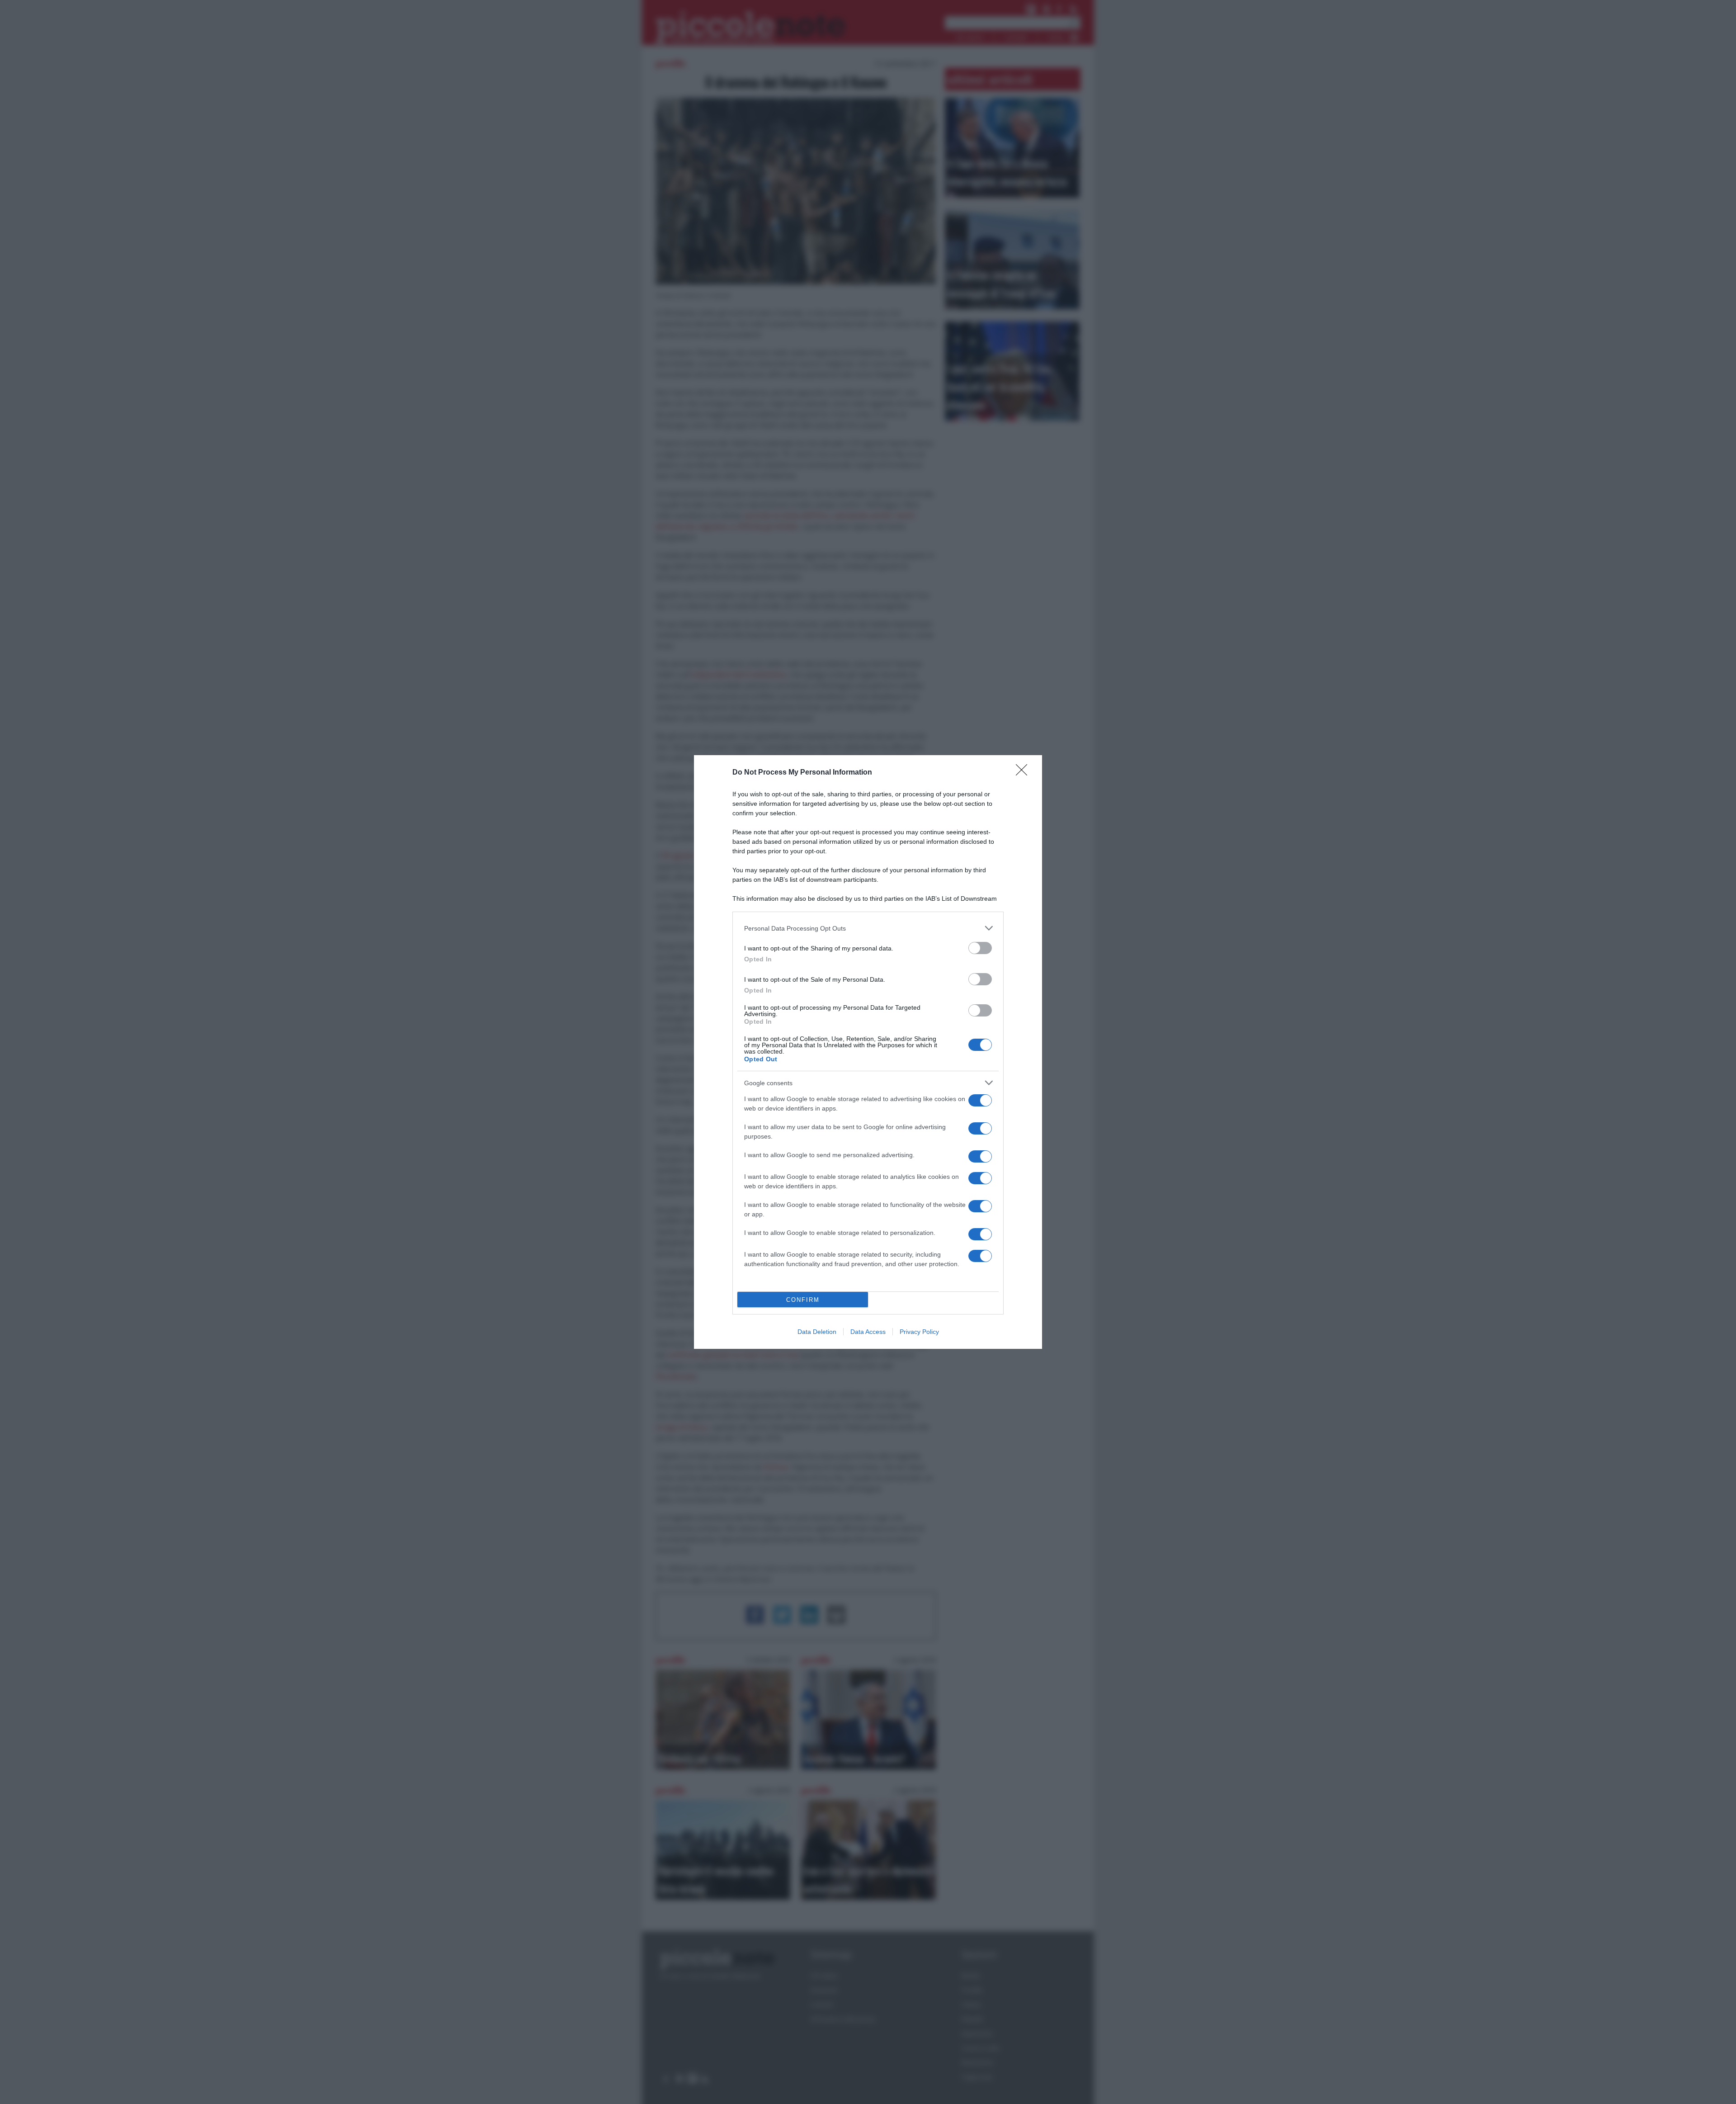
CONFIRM (803, 1300)
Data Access (868, 1332)
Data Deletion (817, 1332)
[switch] (980, 948)
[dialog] (868, 1052)
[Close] (1024, 773)
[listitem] (868, 928)
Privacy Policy (919, 1332)
